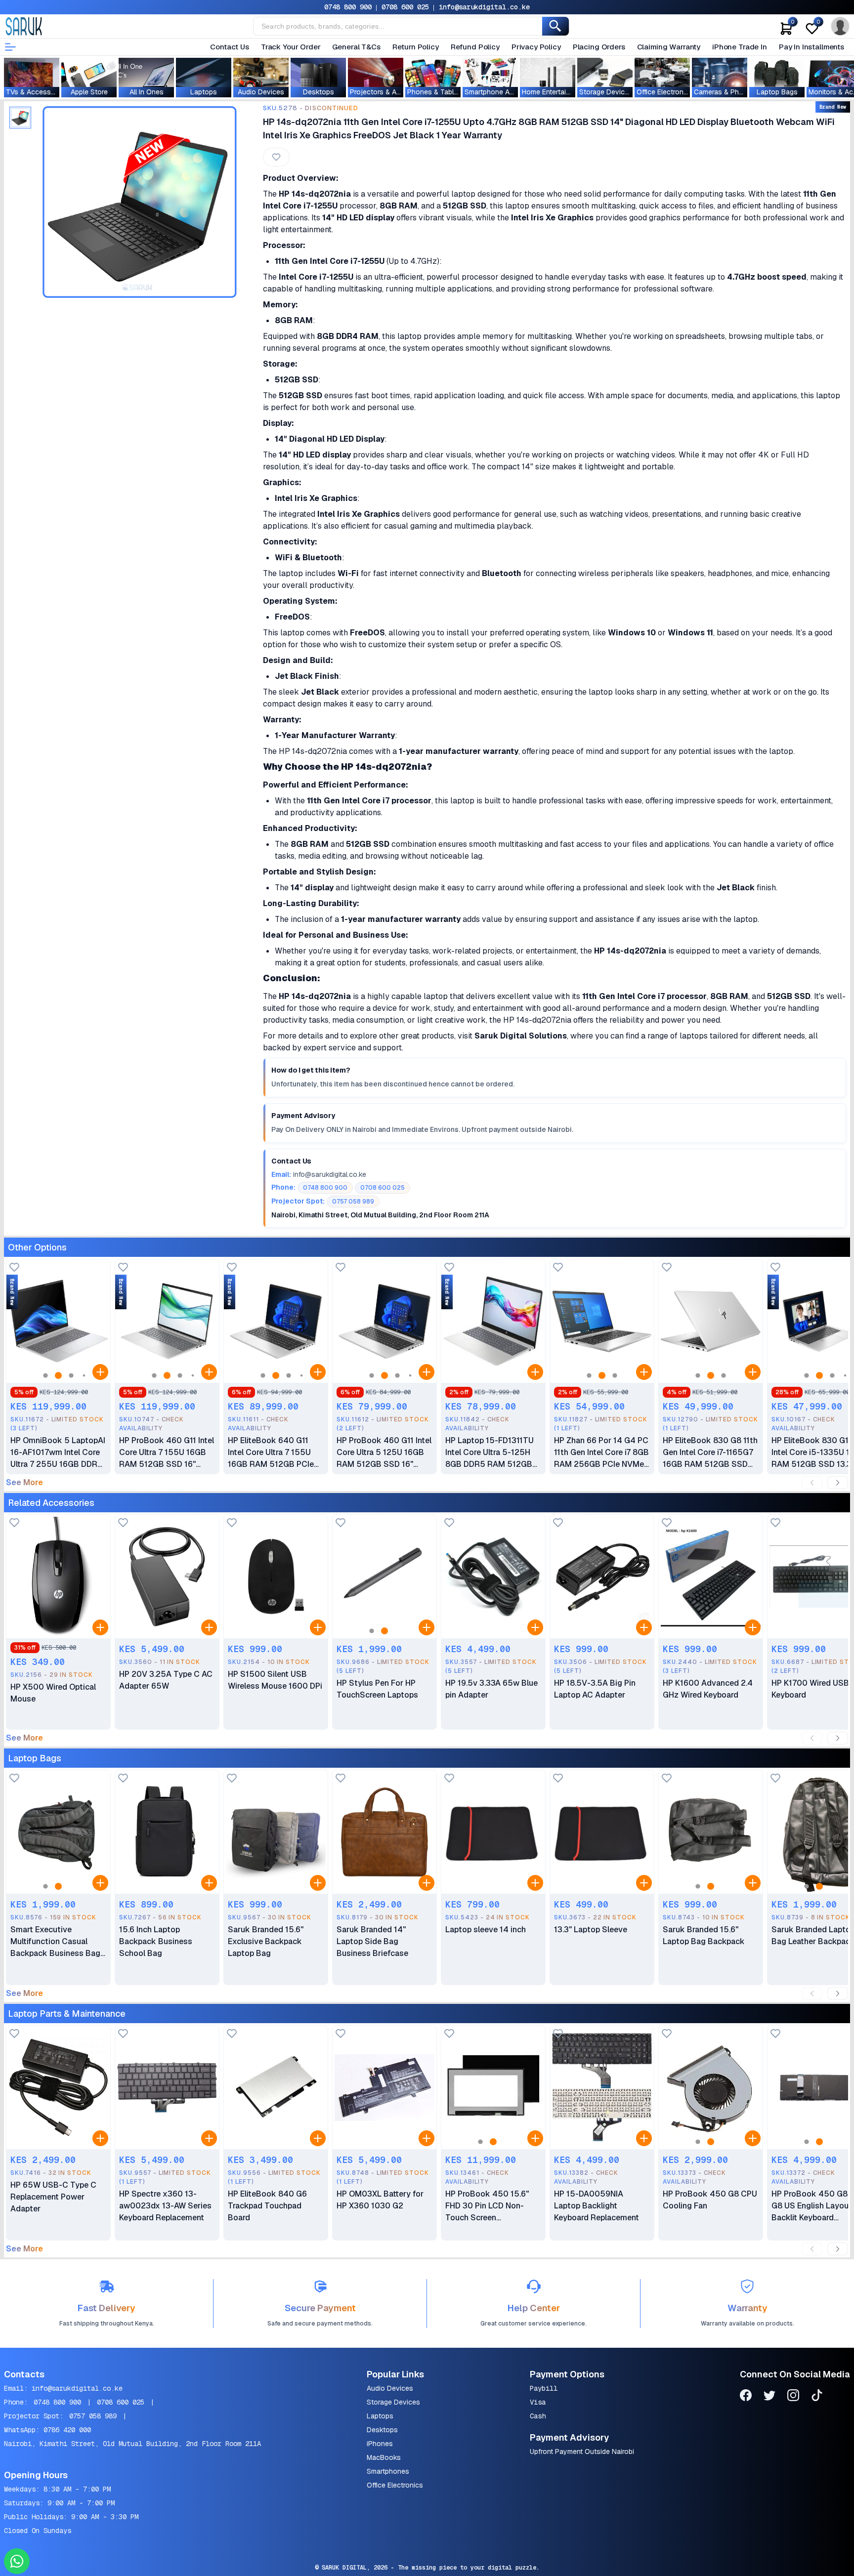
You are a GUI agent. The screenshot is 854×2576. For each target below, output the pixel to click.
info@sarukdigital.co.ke (484, 7)
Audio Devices (390, 2388)
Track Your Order (291, 47)
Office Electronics (395, 2485)
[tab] (20, 118)
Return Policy (416, 47)
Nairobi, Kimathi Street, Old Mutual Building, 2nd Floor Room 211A (132, 2444)
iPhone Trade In (740, 47)
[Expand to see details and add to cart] (100, 1372)
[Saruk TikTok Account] (817, 2397)
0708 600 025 (405, 7)
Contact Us (230, 47)
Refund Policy (475, 47)
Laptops (380, 2416)
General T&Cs (356, 47)
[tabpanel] (139, 202)
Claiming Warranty (669, 47)
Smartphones (388, 2471)
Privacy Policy (536, 47)
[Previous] (812, 1483)
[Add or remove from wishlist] (276, 157)
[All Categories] (10, 47)
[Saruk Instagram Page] (793, 2397)
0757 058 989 (93, 2416)
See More (24, 1483)
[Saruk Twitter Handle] (769, 2397)
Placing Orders (599, 47)
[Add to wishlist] (14, 1268)
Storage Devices (393, 2402)
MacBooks (384, 2457)
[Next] (838, 1483)
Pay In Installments (811, 47)
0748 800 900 (348, 7)
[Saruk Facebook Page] (746, 2397)
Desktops (382, 2430)
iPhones (380, 2444)
